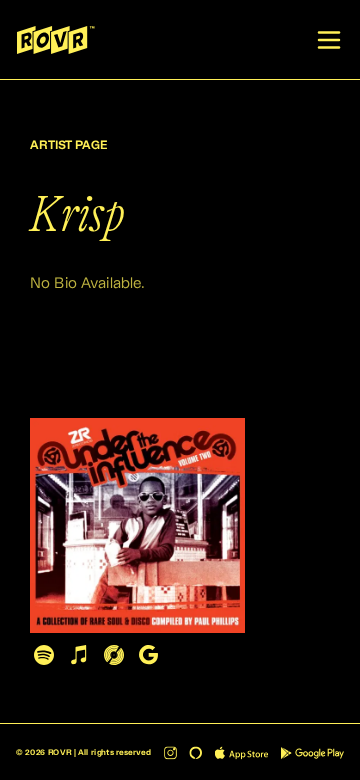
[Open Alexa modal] (195, 752)
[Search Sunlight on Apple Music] (78, 654)
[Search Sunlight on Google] (148, 654)
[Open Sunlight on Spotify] (43, 654)
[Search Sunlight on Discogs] (113, 654)
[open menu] (329, 40)
